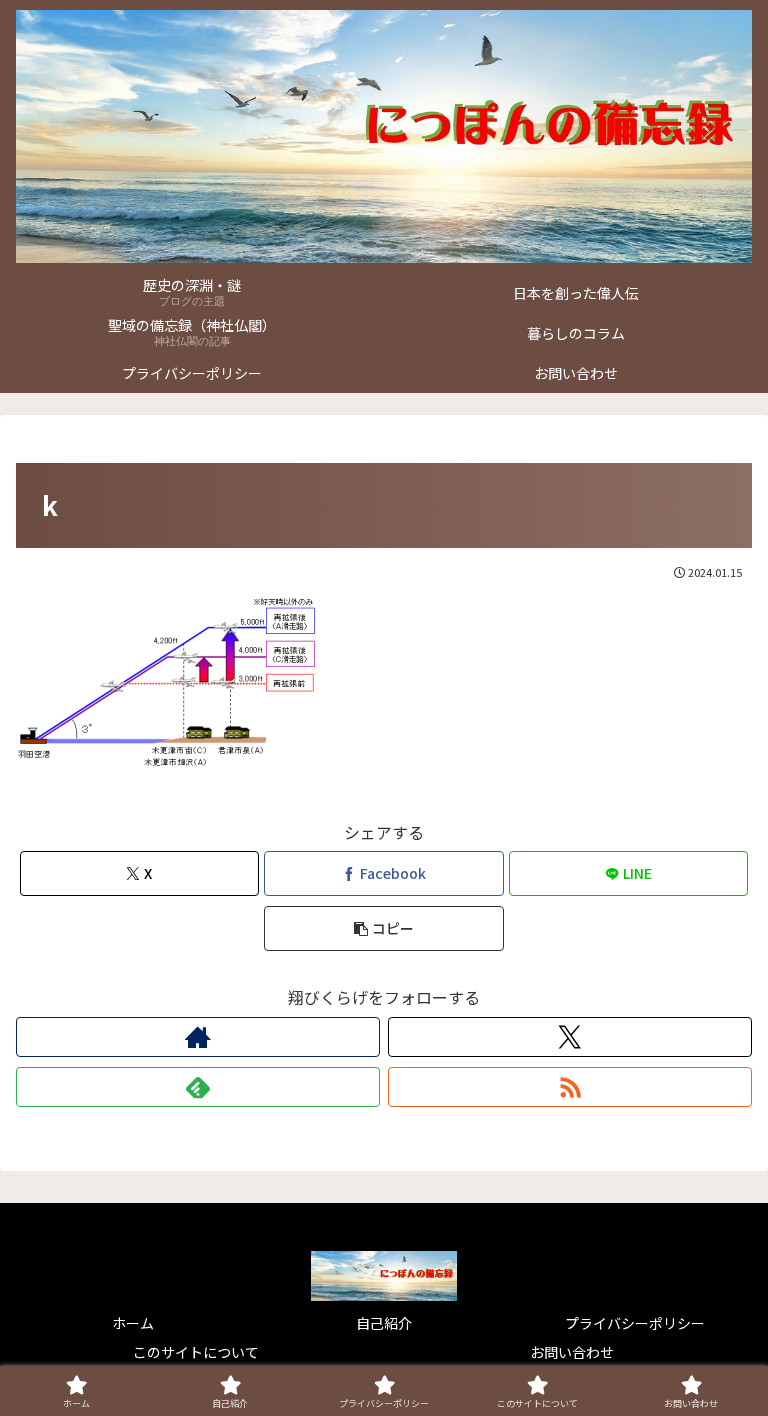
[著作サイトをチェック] (198, 1037)
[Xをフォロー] (570, 1037)
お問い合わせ (572, 1352)
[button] (383, 928)
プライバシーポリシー (635, 1323)
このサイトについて (196, 1352)
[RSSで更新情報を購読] (570, 1087)
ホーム (133, 1323)
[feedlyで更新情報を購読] (198, 1087)
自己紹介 (384, 1323)
